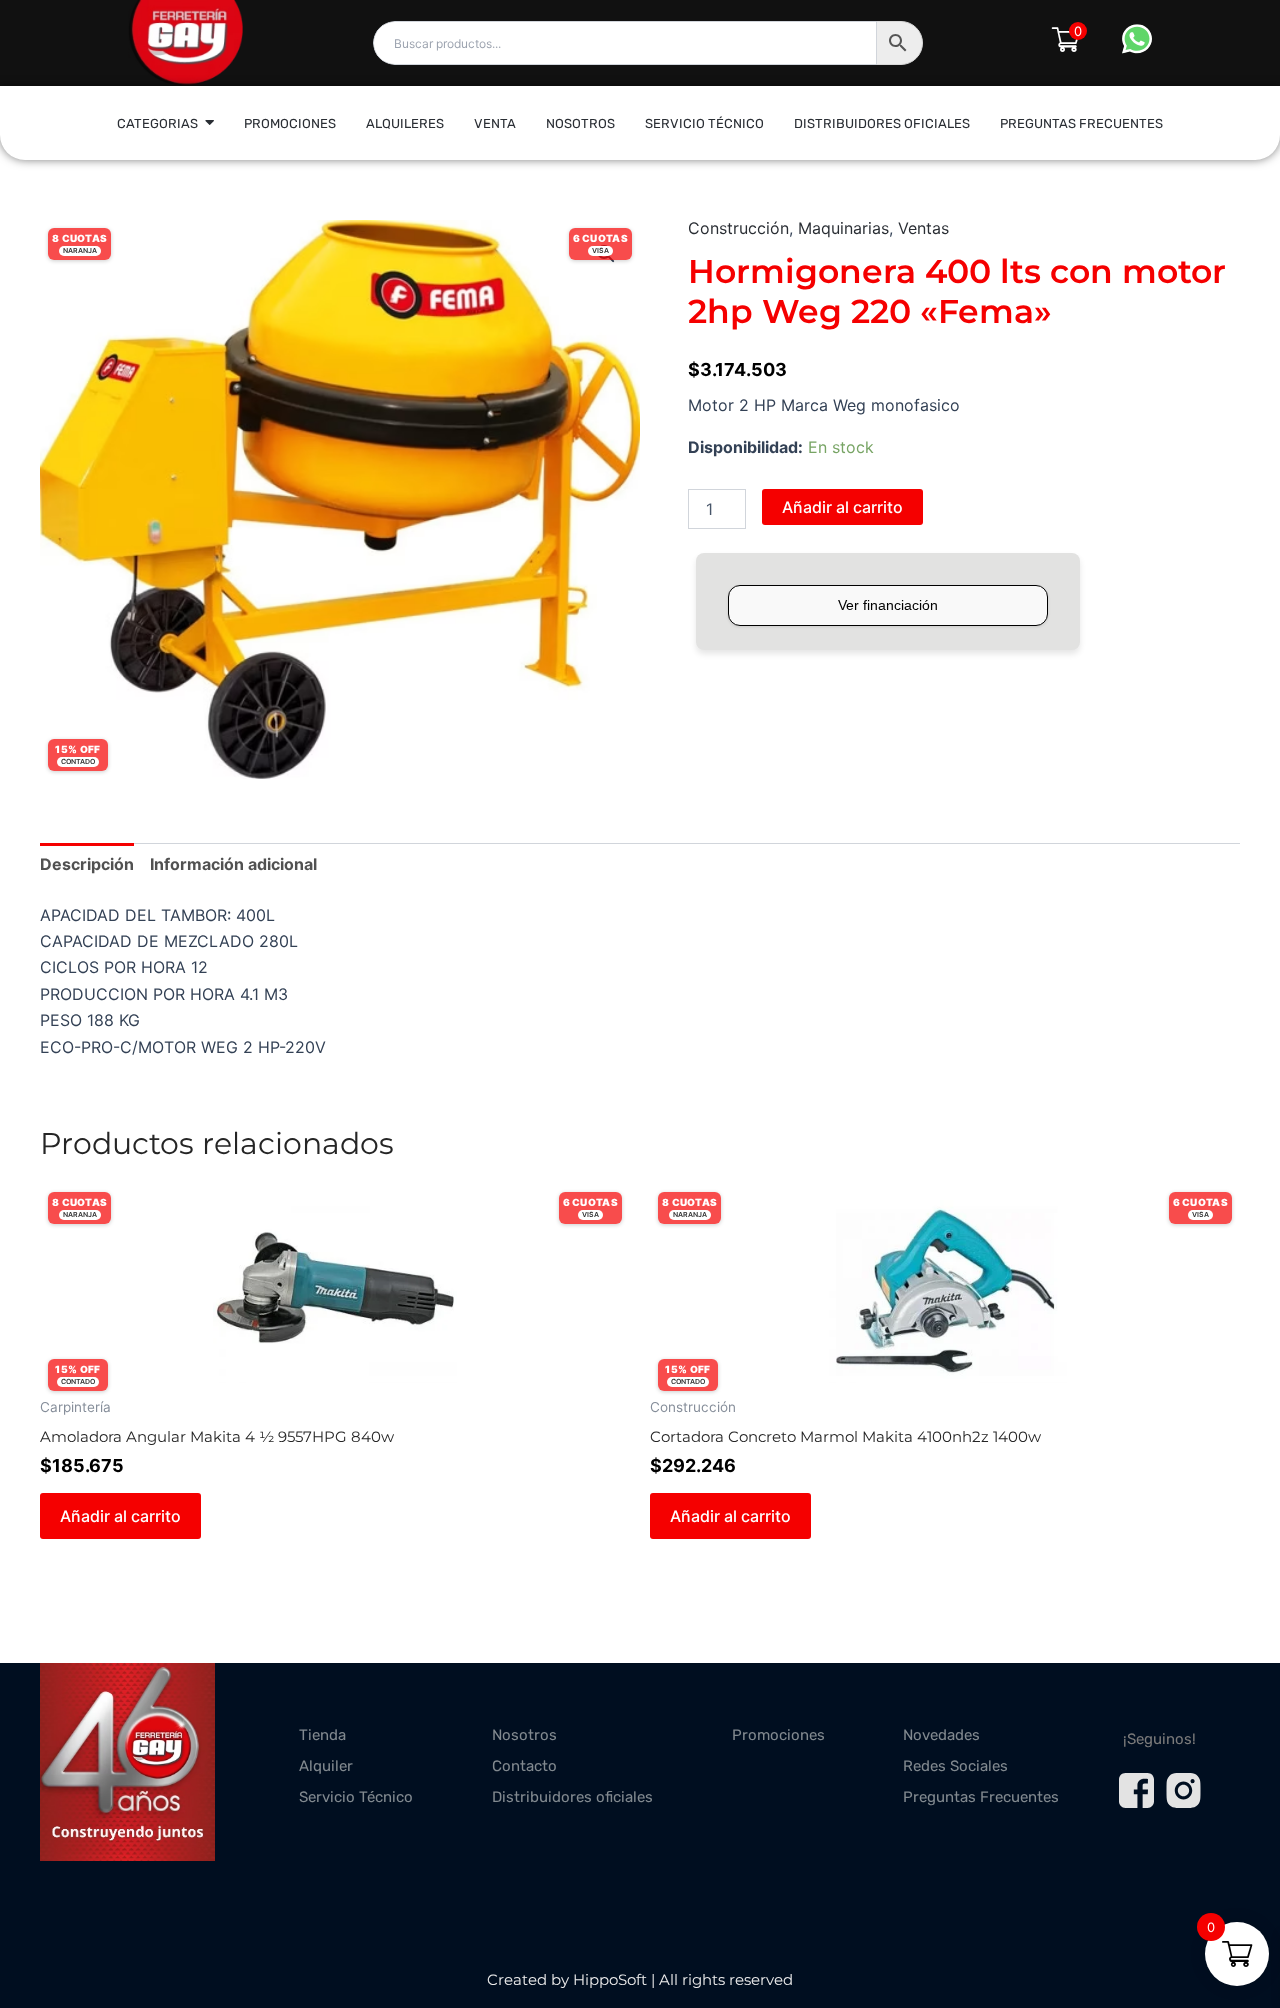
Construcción (738, 228)
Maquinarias (843, 228)
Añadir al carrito (842, 507)
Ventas (923, 228)
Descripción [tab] (87, 864)
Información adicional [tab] (233, 864)
